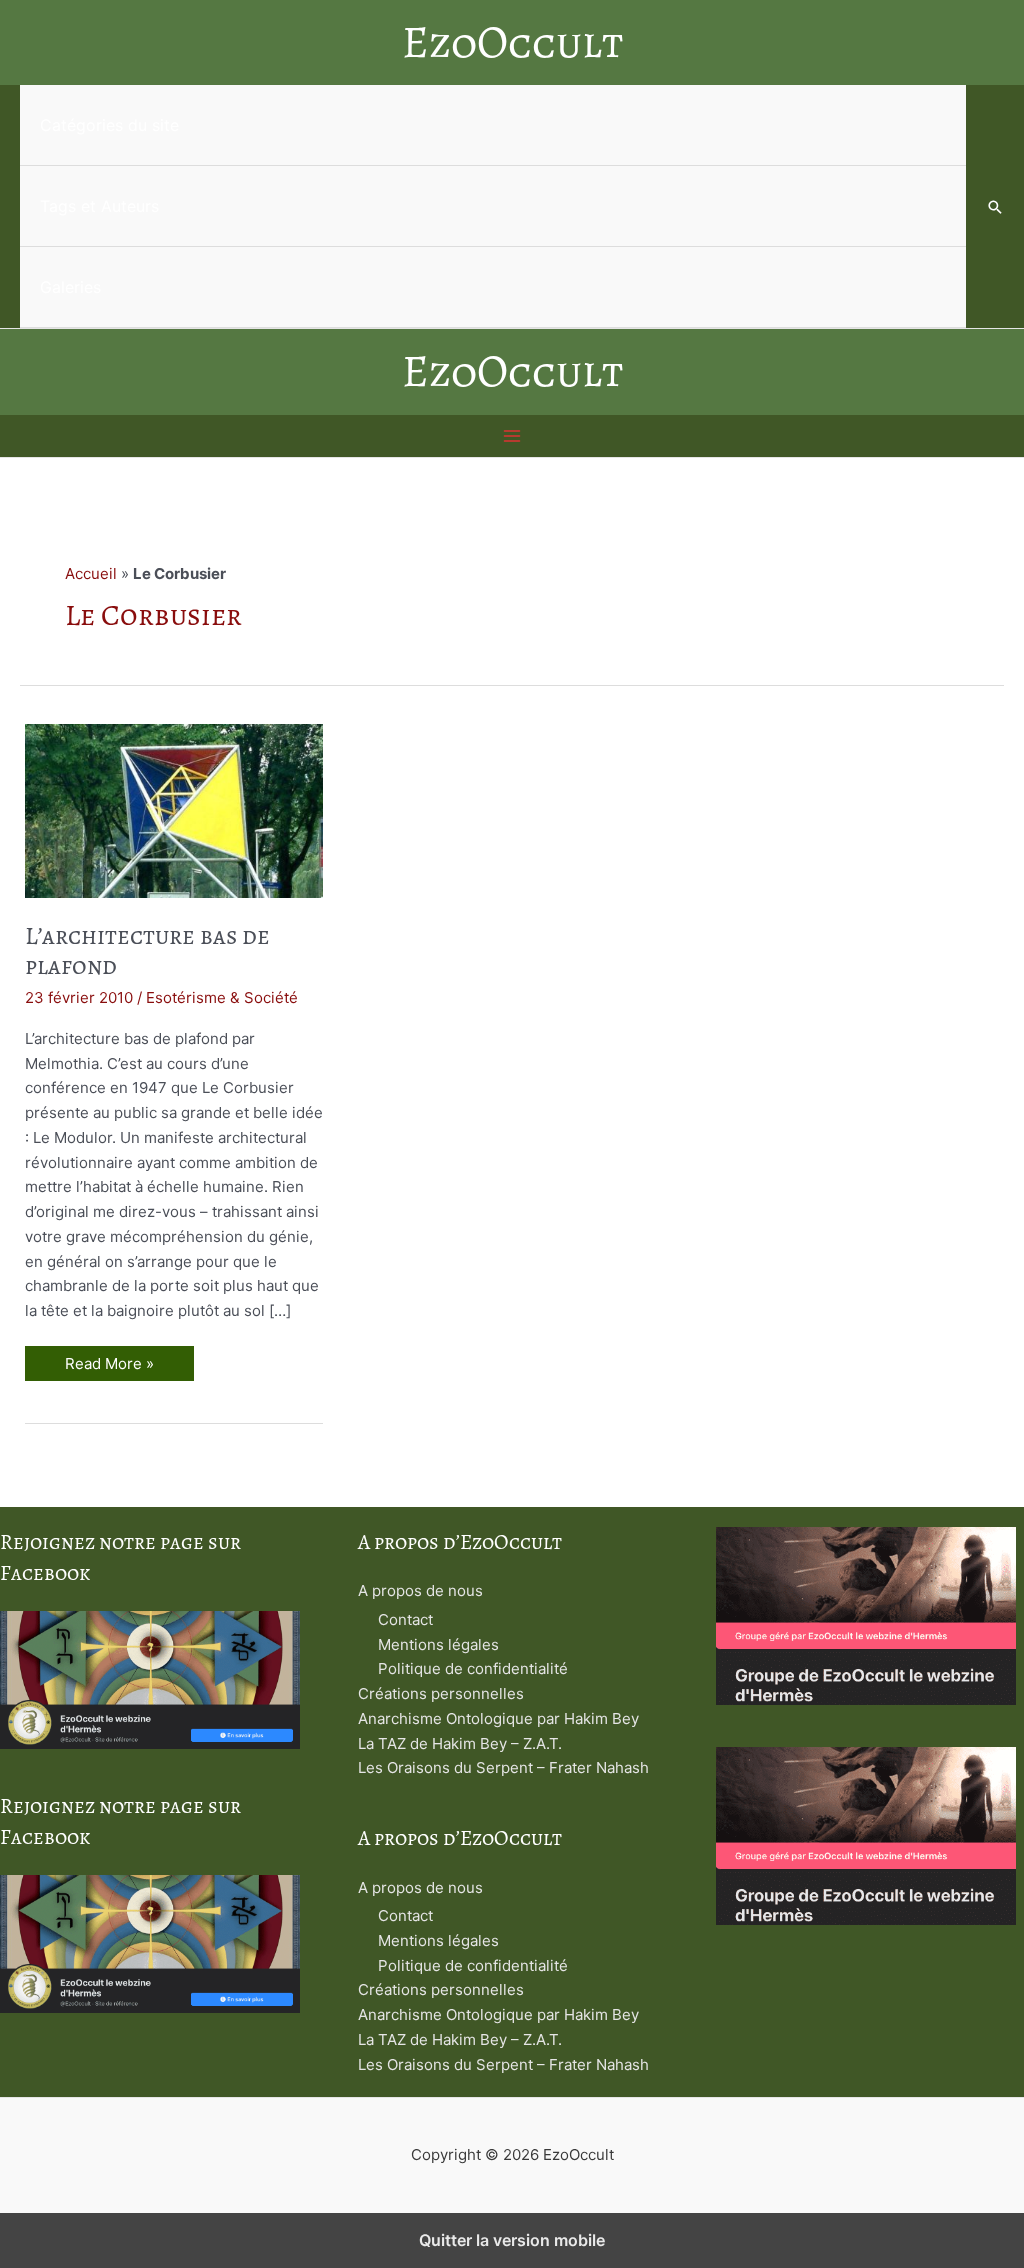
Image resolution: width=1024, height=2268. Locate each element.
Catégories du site (109, 125)
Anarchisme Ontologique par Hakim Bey (498, 1718)
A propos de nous (420, 1590)
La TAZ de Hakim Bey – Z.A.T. (460, 1743)
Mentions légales (438, 1644)
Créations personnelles (441, 1693)
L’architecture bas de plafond (147, 951)
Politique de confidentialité (473, 1668)
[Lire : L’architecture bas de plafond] (174, 809)
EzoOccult (512, 42)
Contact (405, 1619)
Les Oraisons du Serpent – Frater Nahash (503, 1767)
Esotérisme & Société (222, 997)
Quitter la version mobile (512, 2240)
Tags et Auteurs (99, 206)
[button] (995, 207)
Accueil (91, 573)
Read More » (111, 1367)
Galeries (70, 287)
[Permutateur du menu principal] (512, 436)
